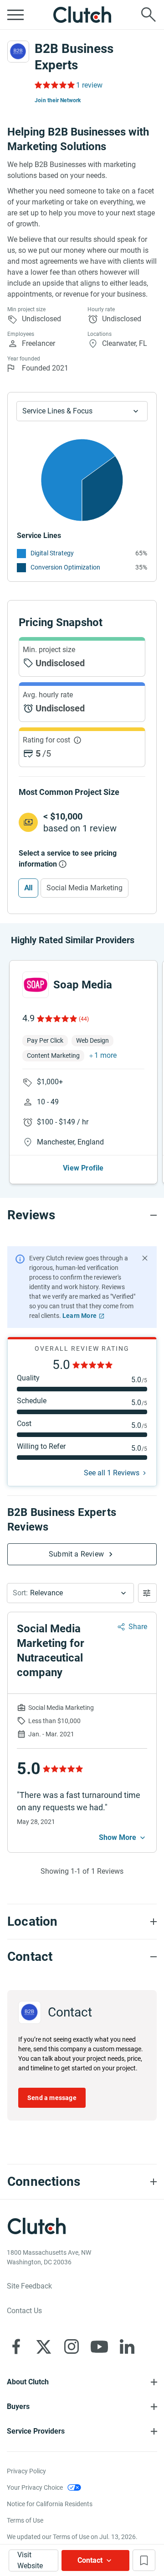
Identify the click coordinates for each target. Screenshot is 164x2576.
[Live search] (149, 15)
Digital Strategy (52, 553)
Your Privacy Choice (35, 2487)
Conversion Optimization (65, 567)
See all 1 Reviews (112, 1473)
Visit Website (30, 2560)
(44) (84, 1019)
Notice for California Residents (50, 2504)
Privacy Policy (26, 2471)
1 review (89, 85)
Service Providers (36, 2431)
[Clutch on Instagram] (72, 2346)
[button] (70, 1593)
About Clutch (28, 2382)
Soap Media (83, 985)
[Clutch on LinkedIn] (127, 2346)
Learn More (79, 1316)
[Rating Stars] (56, 1019)
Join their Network (58, 100)
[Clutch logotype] (82, 15)
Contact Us (24, 2311)
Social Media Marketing (85, 888)
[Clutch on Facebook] (16, 2346)
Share (138, 1627)
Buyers (18, 2406)
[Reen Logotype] (36, 985)
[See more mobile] (123, 1838)
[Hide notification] (145, 1258)
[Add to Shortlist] (144, 2560)
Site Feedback (29, 2286)
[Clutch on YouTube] (99, 2346)
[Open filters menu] (147, 1593)
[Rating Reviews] (54, 85)
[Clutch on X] (44, 2346)
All (28, 888)
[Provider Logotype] (18, 52)
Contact (90, 2560)
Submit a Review (76, 1554)
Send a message (52, 2098)
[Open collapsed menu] (15, 15)
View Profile (83, 1168)
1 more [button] (105, 1055)
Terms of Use (25, 2520)
